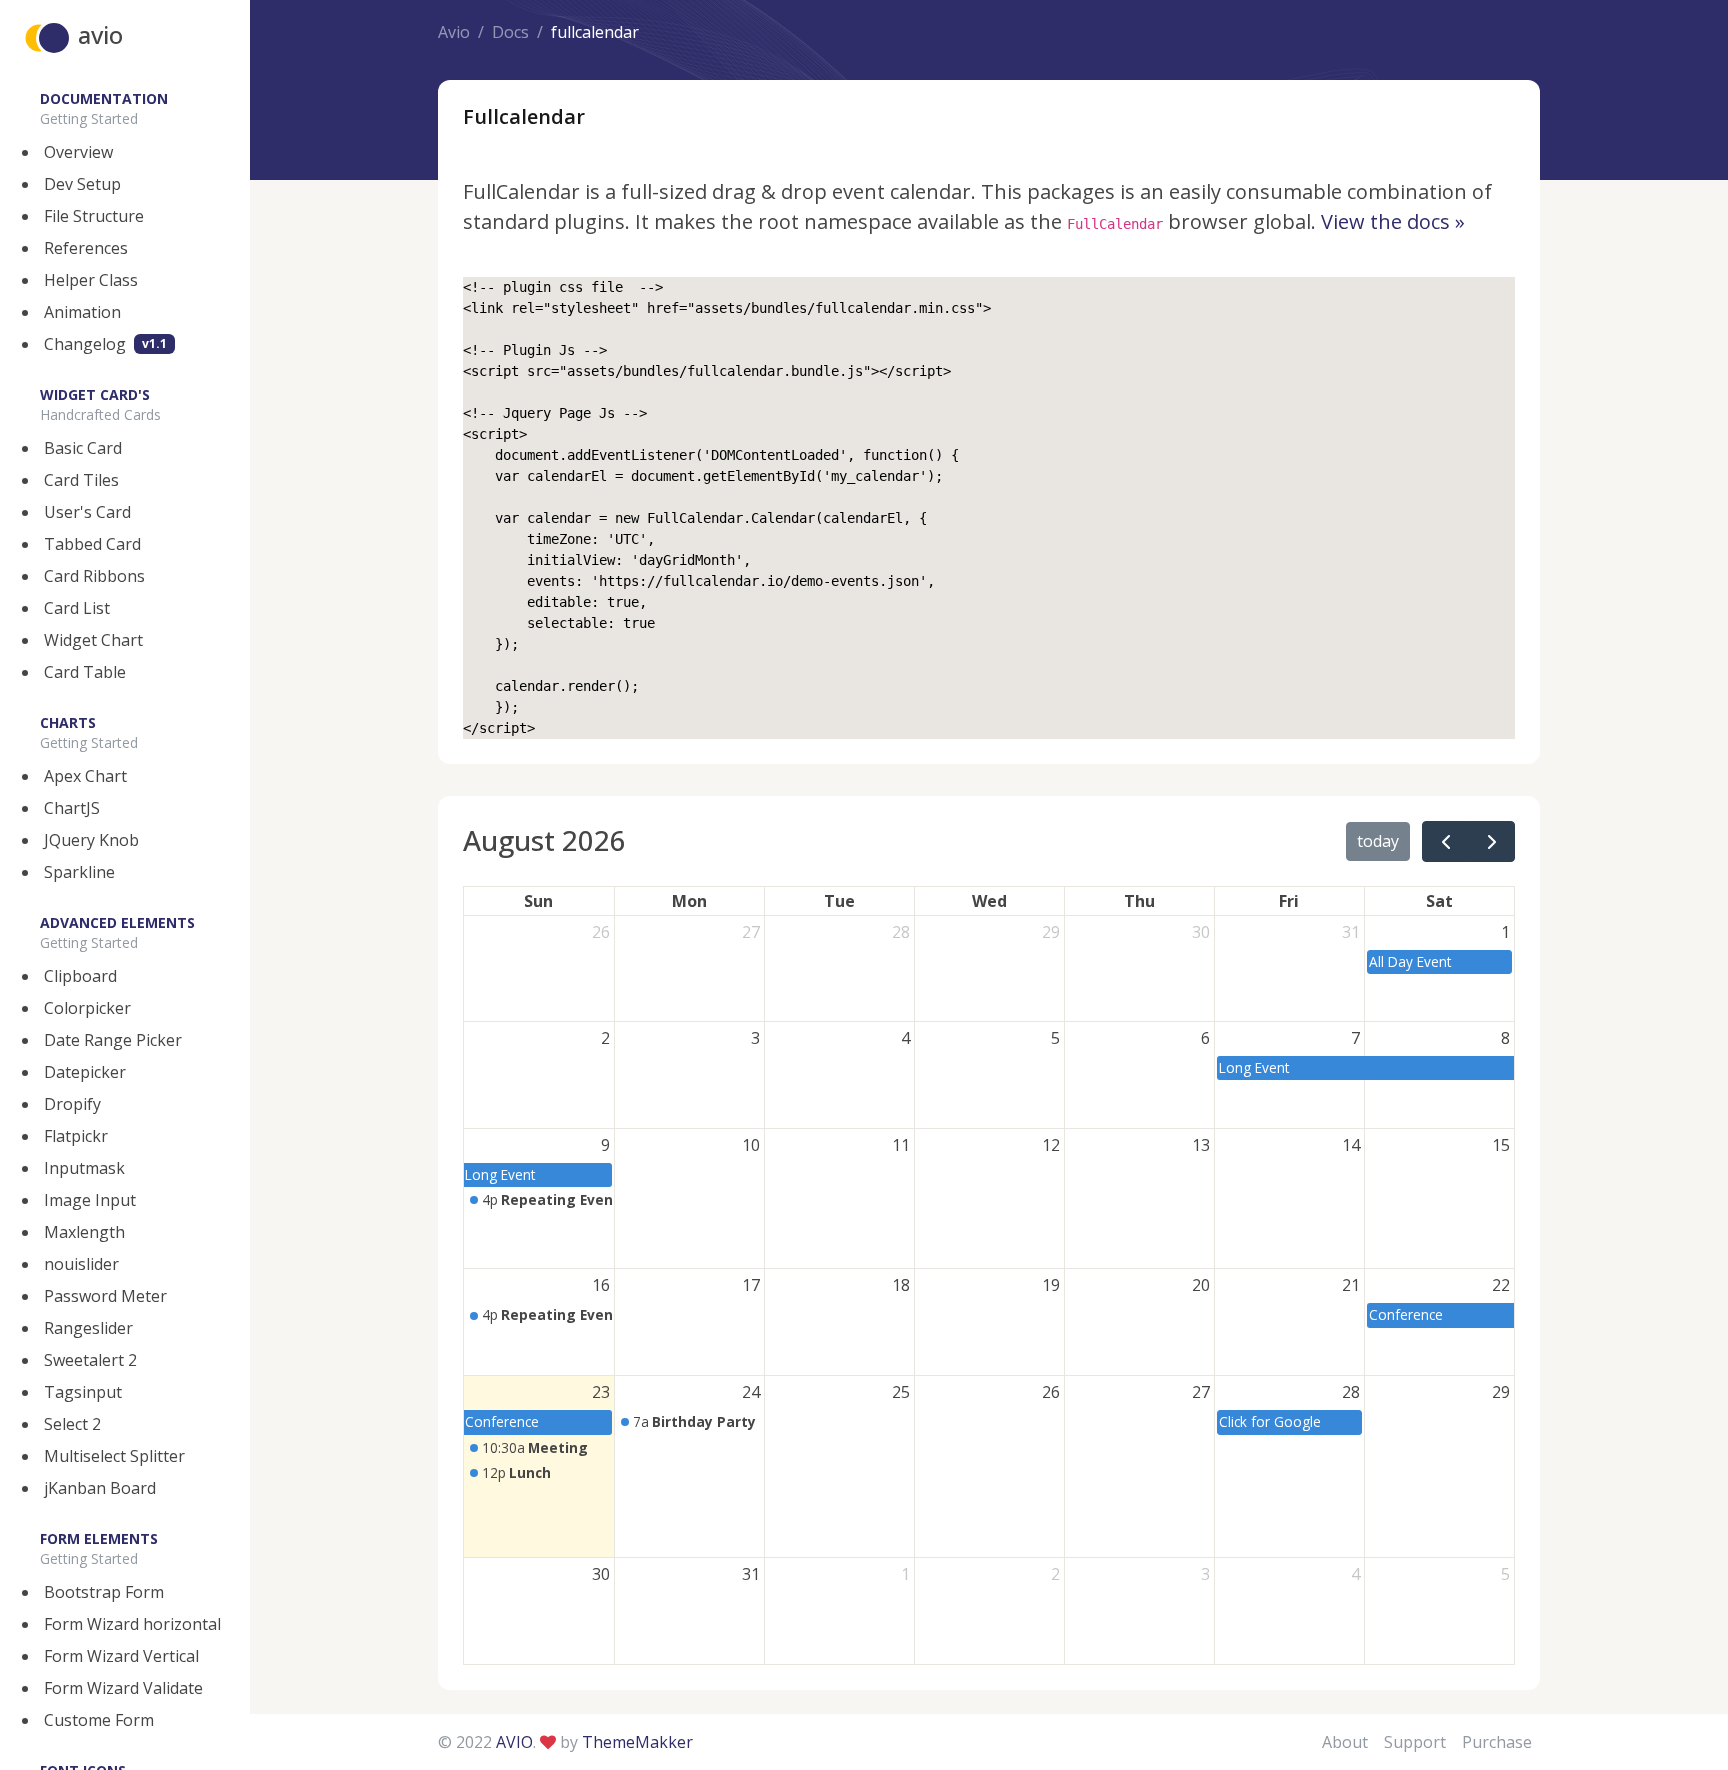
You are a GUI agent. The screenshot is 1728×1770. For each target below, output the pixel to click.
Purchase (1497, 1742)
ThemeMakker (637, 1742)
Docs (510, 32)
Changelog (105, 344)
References (86, 248)
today (1378, 841)
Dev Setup (82, 184)
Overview (78, 152)
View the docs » (1393, 221)
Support (1415, 1742)
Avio (454, 32)
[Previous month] (1445, 841)
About (1345, 1742)
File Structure (94, 216)
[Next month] (1491, 841)
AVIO (514, 1742)
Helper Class (91, 280)
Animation (82, 312)
